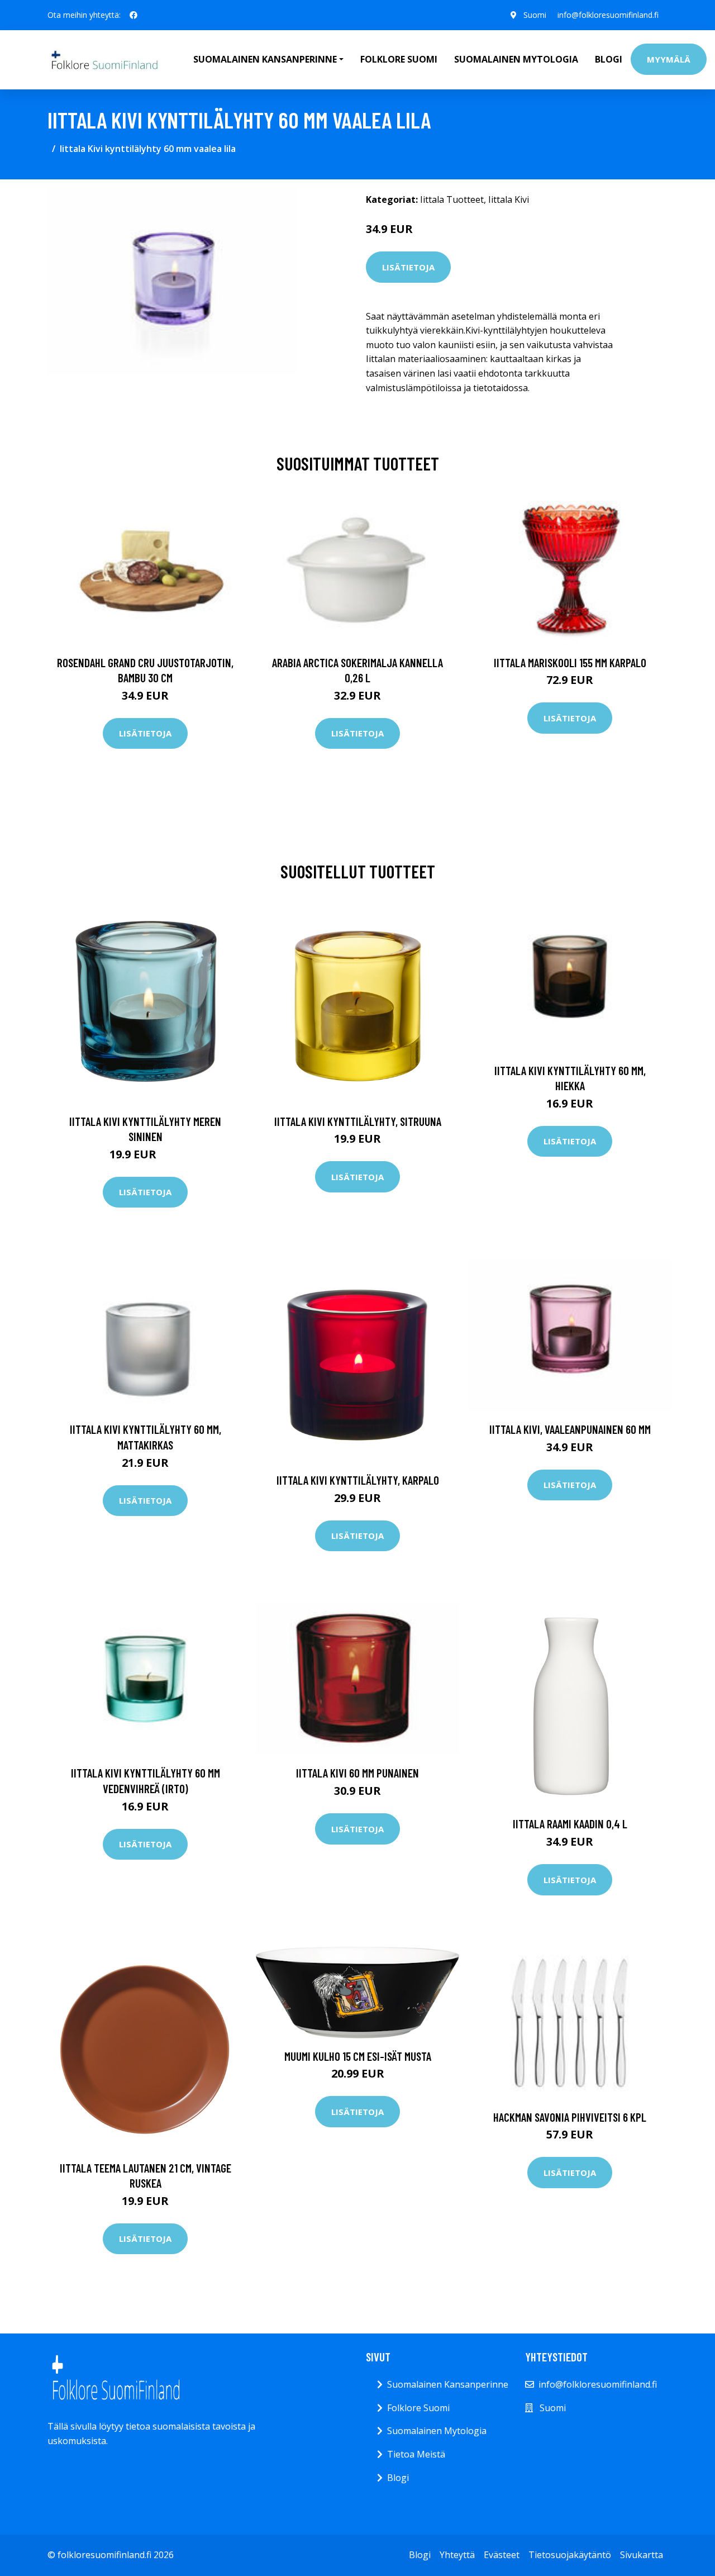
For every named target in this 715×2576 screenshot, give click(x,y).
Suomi (535, 15)
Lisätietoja (408, 267)
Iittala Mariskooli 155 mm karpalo (570, 662)
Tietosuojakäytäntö (570, 2555)
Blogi (609, 59)
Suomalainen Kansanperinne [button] (265, 59)
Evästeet (502, 2555)
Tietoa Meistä (416, 2454)
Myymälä (669, 59)
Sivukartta (642, 2555)
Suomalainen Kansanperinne (448, 2384)
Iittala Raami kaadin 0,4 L (570, 1824)
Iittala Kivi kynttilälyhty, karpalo (358, 1480)
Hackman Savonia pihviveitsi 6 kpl (570, 2117)
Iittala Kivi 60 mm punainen (357, 1773)
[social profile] (134, 15)
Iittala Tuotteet (452, 199)
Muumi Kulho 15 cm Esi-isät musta (358, 2056)
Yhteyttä (457, 2555)
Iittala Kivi (509, 199)
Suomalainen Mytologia (516, 59)
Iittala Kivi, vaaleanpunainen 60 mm (570, 1429)
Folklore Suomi (399, 59)
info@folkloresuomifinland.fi (608, 15)
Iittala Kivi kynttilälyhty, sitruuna (358, 1121)
